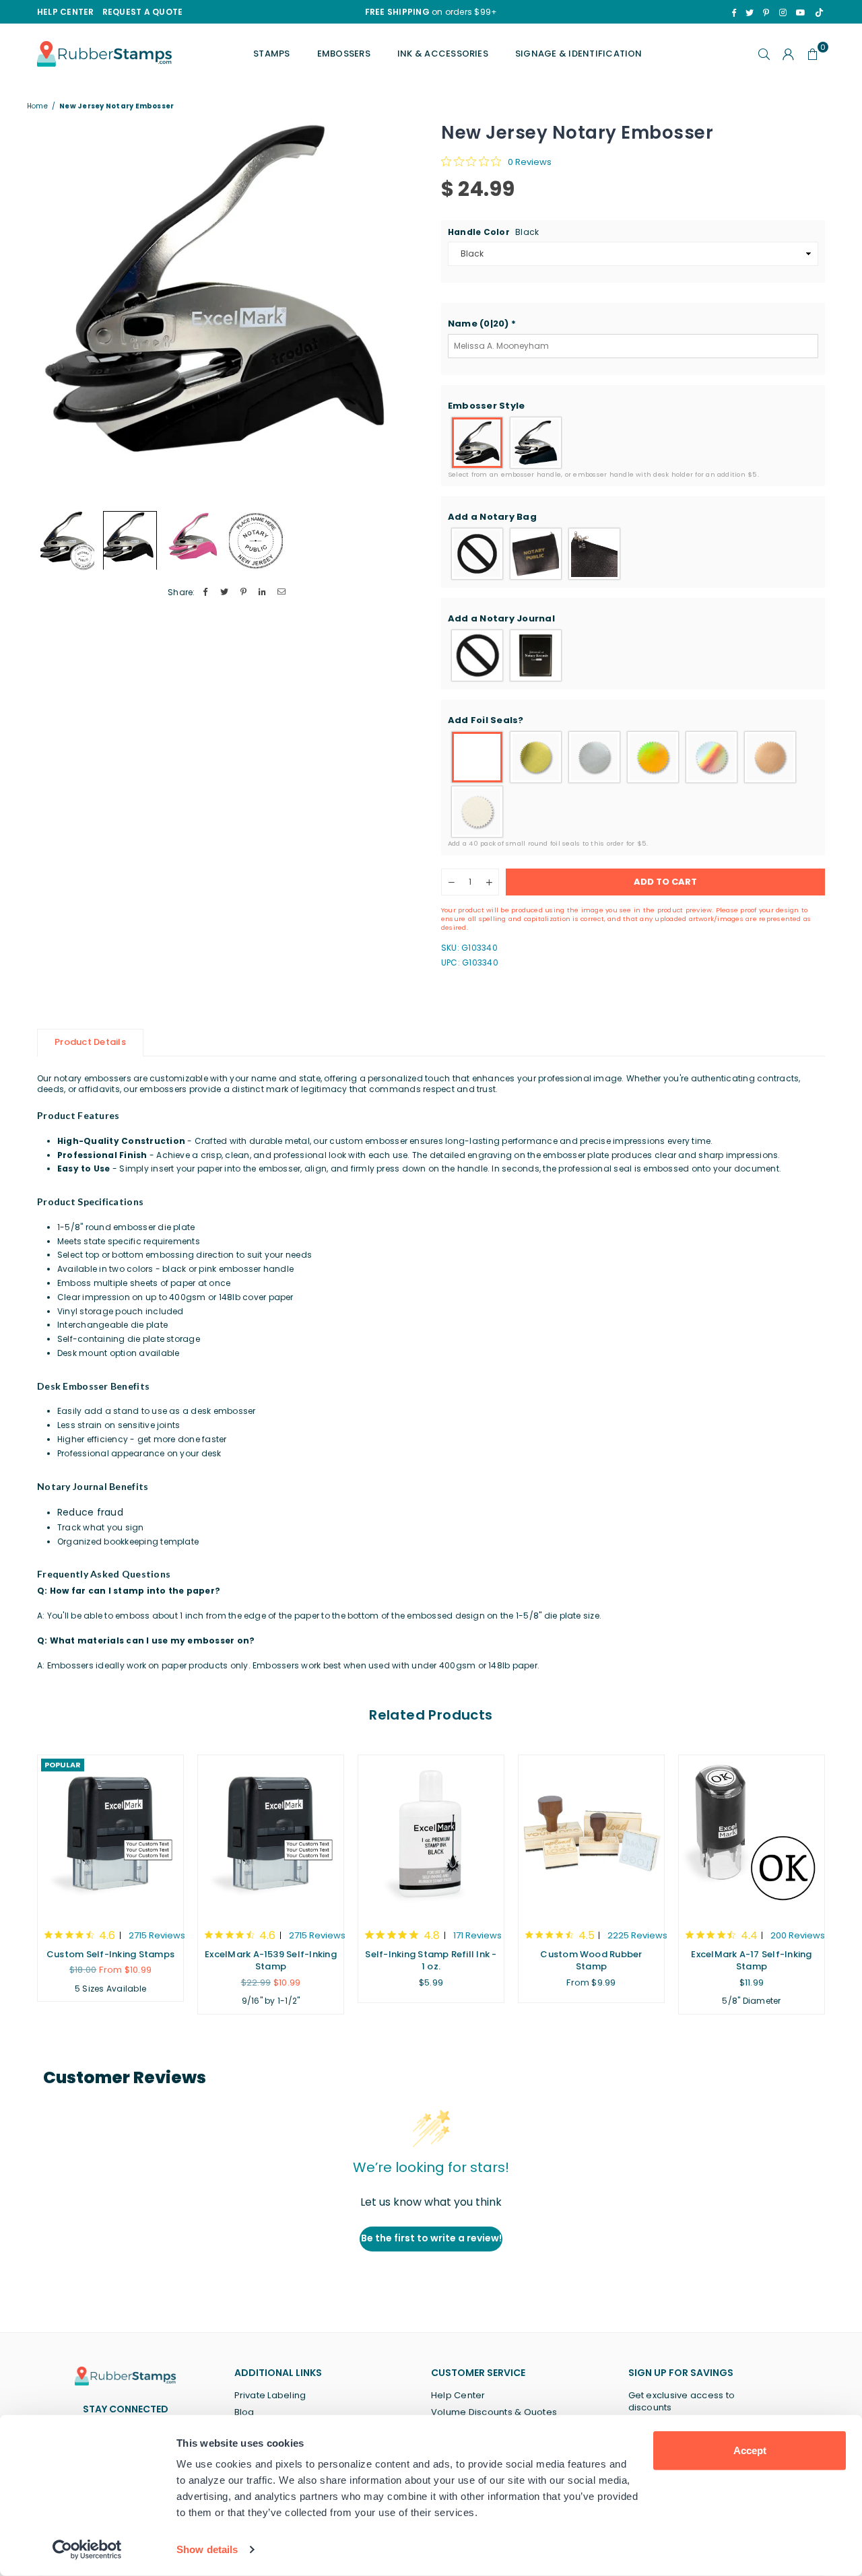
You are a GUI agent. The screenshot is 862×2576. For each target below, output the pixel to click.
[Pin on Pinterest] (243, 593)
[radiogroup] (633, 443)
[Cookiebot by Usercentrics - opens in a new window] (87, 2550)
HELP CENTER (66, 12)
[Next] (402, 312)
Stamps (271, 54)
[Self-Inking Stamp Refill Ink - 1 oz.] (431, 1835)
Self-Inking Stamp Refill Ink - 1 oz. (431, 1960)
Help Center (458, 2395)
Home (37, 106)
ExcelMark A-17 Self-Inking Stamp (751, 1960)
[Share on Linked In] (263, 593)
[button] (633, 324)
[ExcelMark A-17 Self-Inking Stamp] (752, 1835)
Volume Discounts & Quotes (494, 2412)
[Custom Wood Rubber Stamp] (591, 1835)
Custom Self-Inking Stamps (110, 1954)
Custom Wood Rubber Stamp (591, 1960)
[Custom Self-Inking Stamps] (110, 1835)
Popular (63, 1765)
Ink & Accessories (443, 54)
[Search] (764, 54)
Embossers (344, 54)
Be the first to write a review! (431, 2238)
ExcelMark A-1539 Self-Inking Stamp (271, 1960)
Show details (207, 2549)
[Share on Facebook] (206, 593)
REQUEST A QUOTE (143, 12)
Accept (750, 2450)
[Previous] (56, 312)
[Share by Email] (282, 593)
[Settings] (789, 54)
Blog (244, 2412)
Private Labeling (270, 2395)
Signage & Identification (579, 54)
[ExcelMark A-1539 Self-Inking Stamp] (271, 1835)
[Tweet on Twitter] (225, 593)
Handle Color (493, 232)
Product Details (90, 1042)
